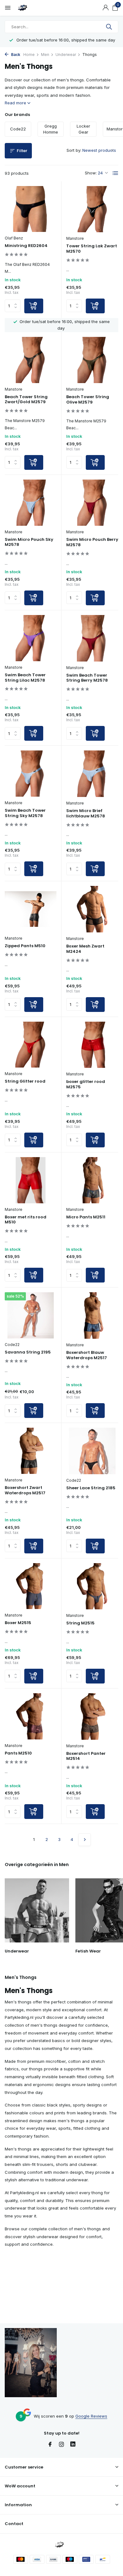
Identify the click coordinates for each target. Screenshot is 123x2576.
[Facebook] (50, 2445)
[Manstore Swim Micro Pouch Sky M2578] (31, 503)
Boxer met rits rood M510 (26, 1220)
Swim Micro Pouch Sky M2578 (29, 542)
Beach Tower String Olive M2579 (88, 400)
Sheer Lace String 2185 (91, 1488)
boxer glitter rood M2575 (86, 1085)
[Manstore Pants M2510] (31, 1716)
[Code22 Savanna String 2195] (31, 1315)
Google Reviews (91, 2416)
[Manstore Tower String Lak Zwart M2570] (92, 209)
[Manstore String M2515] (92, 1586)
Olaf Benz (14, 238)
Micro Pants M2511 (86, 1217)
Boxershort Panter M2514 (86, 1756)
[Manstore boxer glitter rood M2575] (92, 1045)
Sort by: (74, 150)
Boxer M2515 (18, 1623)
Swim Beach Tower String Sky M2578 (25, 813)
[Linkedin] (73, 2445)
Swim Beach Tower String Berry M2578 (87, 678)
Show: (91, 173)
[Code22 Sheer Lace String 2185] (92, 1451)
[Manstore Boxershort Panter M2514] (92, 1716)
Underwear (66, 55)
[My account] (105, 8)
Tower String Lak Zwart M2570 (92, 249)
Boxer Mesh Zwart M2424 (85, 949)
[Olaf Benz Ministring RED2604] (31, 209)
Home (29, 55)
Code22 (12, 1345)
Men (45, 55)
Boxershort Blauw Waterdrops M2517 (87, 1355)
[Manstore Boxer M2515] (31, 1586)
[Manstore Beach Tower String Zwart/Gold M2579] (31, 360)
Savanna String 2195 (28, 1352)
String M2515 (80, 1623)
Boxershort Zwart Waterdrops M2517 (25, 1491)
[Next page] (85, 1840)
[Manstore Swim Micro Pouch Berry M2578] (92, 503)
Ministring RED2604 (26, 246)
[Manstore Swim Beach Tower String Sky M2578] (31, 774)
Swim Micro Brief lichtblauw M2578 (86, 814)
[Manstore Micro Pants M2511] (92, 1180)
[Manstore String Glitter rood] (31, 1045)
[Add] (34, 306)
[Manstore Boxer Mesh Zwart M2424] (92, 909)
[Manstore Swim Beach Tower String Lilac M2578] (31, 638)
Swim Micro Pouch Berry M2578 (92, 542)
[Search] (110, 27)
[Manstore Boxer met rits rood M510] (31, 1180)
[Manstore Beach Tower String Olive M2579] (92, 360)
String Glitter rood (25, 1082)
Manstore (75, 238)
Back (15, 55)
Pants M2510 (18, 1753)
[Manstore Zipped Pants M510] (31, 909)
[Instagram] (61, 2445)
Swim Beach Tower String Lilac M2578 (25, 678)
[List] (115, 173)
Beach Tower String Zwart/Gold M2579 (26, 400)
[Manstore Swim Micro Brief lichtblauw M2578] (92, 774)
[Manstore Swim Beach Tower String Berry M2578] (92, 638)
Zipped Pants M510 (25, 946)
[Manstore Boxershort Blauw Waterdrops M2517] (92, 1315)
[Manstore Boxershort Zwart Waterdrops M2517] (31, 1451)
